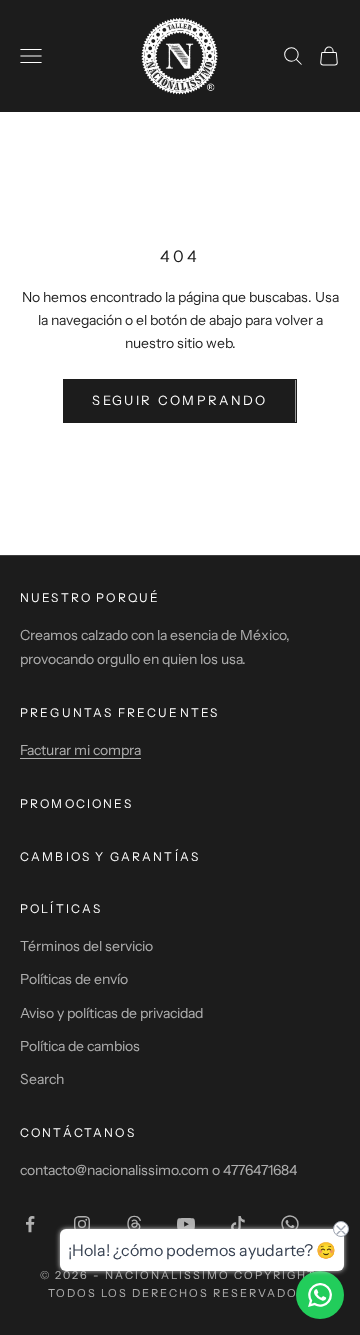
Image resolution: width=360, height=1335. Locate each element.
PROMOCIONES (76, 803)
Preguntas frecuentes (119, 712)
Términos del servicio (86, 946)
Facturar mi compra (80, 750)
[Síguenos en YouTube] (186, 1224)
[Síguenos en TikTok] (238, 1224)
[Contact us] (320, 1295)
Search (42, 1079)
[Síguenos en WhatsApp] (290, 1224)
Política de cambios (80, 1046)
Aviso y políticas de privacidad (111, 1013)
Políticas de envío (74, 979)
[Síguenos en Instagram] (82, 1224)
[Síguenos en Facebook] (30, 1224)
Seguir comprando (179, 400)
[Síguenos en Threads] (134, 1224)
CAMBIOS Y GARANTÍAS (110, 856)
